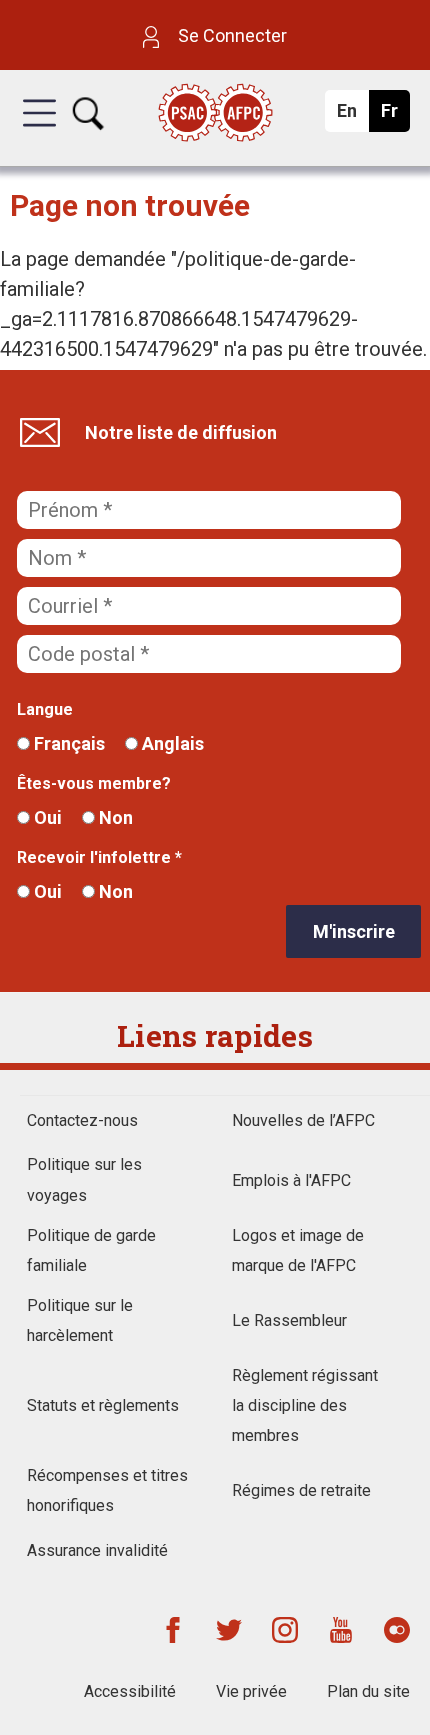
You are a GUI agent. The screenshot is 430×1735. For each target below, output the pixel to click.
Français (67, 743)
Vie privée (251, 1691)
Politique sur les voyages (84, 1179)
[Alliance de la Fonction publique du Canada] (215, 114)
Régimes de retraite (301, 1490)
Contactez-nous (82, 1120)
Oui (46, 817)
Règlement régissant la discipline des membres (305, 1405)
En (352, 116)
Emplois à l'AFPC (291, 1180)
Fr (394, 116)
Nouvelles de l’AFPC (303, 1120)
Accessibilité (130, 1691)
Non (114, 817)
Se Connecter (230, 35)
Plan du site (368, 1691)
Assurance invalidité (97, 1550)
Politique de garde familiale (91, 1250)
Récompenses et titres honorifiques (107, 1490)
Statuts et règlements (103, 1405)
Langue (45, 709)
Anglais (171, 743)
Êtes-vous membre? (94, 783)
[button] (39, 131)
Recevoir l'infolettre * (99, 857)
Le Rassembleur (289, 1320)
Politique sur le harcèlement (80, 1320)
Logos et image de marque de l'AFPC (298, 1250)
